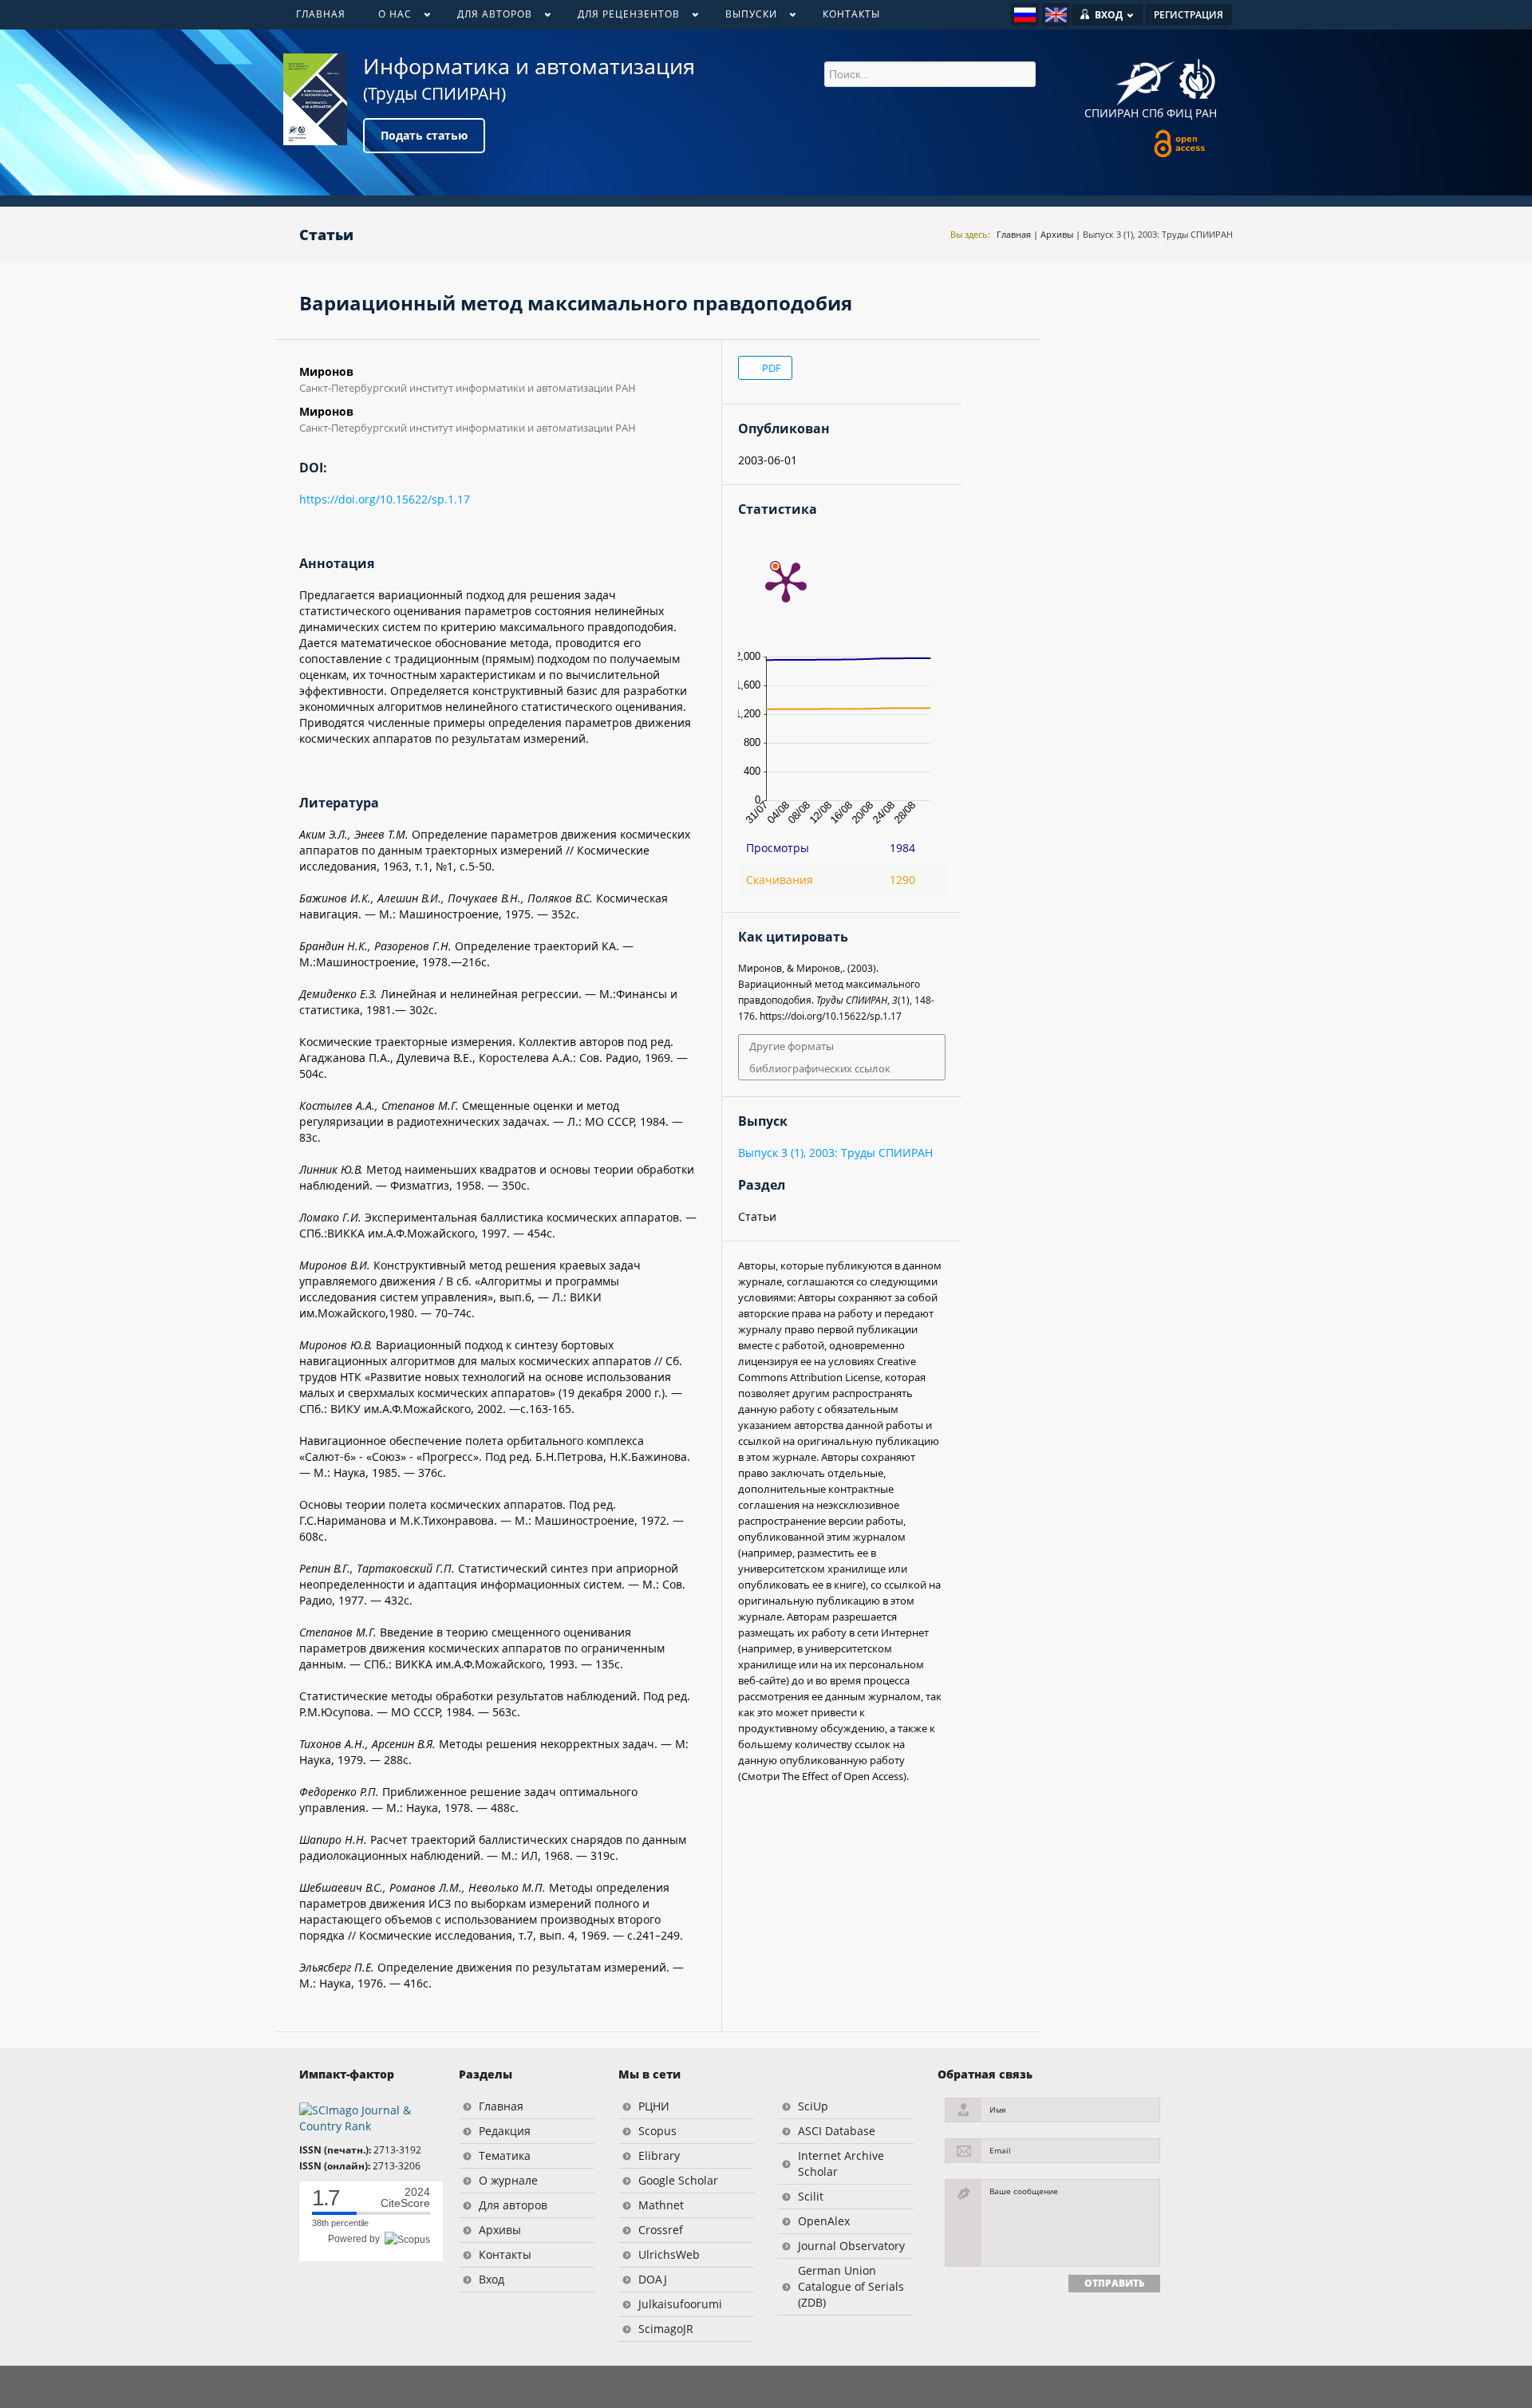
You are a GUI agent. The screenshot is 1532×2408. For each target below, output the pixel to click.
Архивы (1057, 234)
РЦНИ (654, 2106)
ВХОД (1109, 15)
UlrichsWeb (669, 2254)
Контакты (505, 2254)
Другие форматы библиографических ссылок (820, 1057)
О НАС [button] (387, 18)
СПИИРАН (1111, 113)
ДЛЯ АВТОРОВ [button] (486, 18)
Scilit (811, 2196)
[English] (1056, 15)
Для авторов (513, 2205)
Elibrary (659, 2155)
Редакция (505, 2131)
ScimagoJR (666, 2329)
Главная (1014, 234)
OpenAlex (824, 2221)
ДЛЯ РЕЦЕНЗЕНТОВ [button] (620, 18)
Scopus (657, 2131)
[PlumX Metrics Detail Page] (786, 581)
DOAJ (653, 2279)
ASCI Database (837, 2131)
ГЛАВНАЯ (321, 14)
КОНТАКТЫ (851, 14)
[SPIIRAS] (1145, 77)
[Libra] (315, 99)
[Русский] (1025, 15)
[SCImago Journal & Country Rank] (367, 2117)
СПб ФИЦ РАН (1179, 113)
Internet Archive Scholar (841, 2163)
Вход (492, 2279)
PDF (770, 368)
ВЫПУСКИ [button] (743, 18)
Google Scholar (678, 2180)
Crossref (661, 2230)
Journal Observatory (851, 2246)
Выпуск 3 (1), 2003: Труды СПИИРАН (1158, 234)
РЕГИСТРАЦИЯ (1188, 15)
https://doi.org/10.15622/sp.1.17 (385, 499)
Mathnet (661, 2205)
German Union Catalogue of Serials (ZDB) (851, 2286)
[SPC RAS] (1197, 81)
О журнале (508, 2180)
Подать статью (424, 135)
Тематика (505, 2155)
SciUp (813, 2106)
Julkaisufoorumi (680, 2304)
